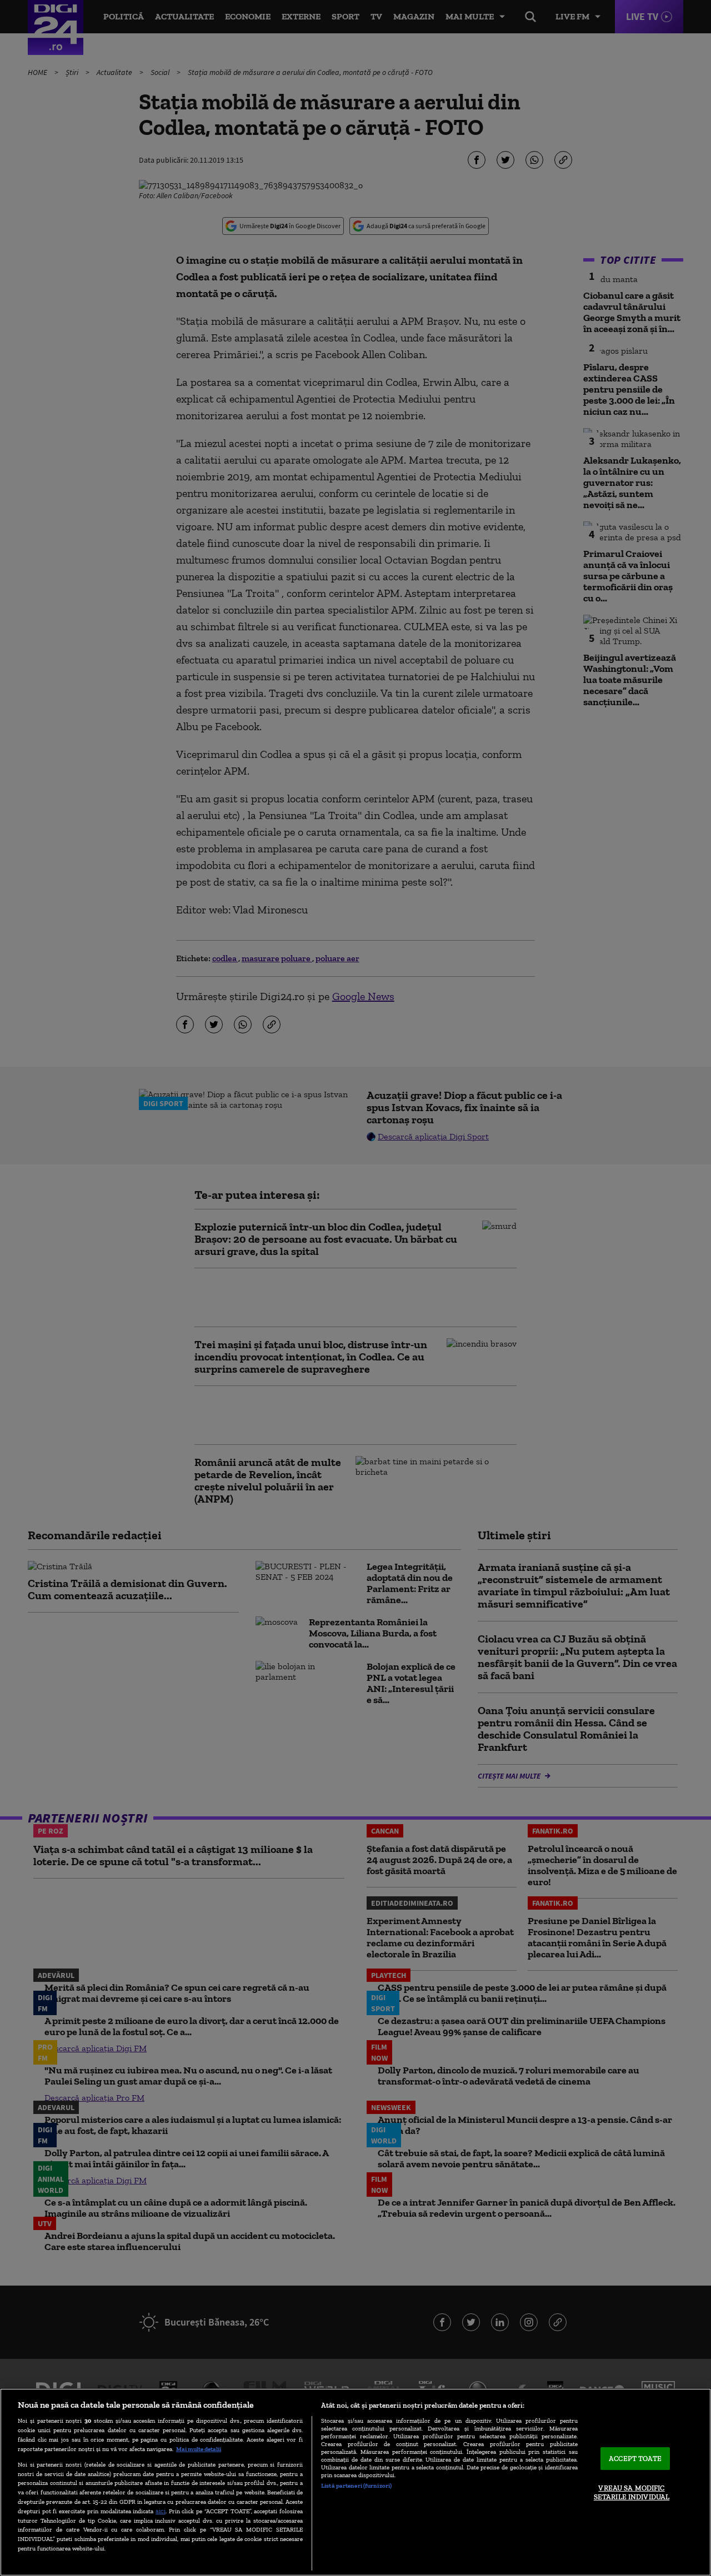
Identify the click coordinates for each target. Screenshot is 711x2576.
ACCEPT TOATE (635, 2459)
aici (161, 2511)
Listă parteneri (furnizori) (356, 2485)
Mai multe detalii (199, 2449)
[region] (355, 2482)
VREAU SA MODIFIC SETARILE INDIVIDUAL (632, 2493)
